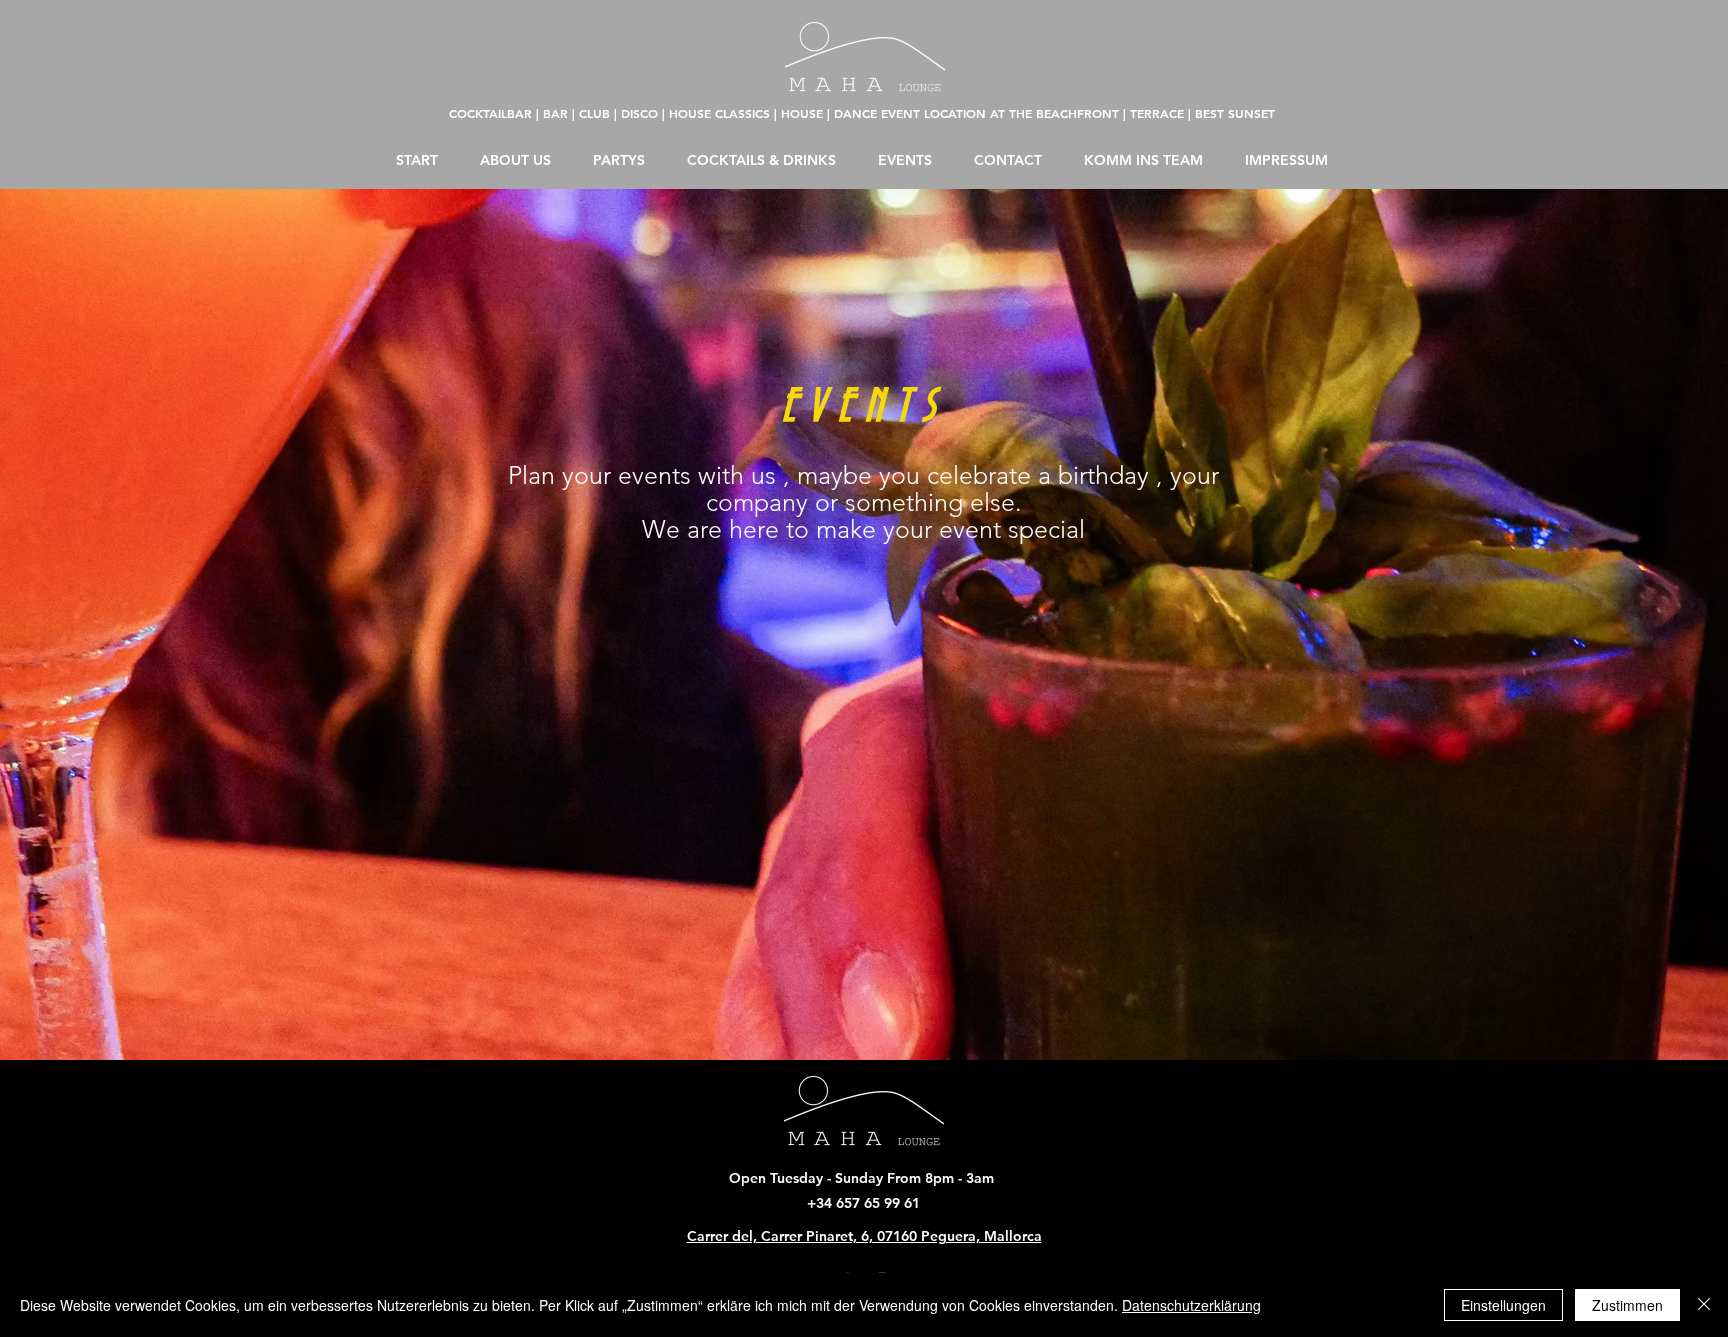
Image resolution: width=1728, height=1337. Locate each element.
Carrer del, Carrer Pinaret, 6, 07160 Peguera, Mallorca (864, 1236)
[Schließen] (1704, 1305)
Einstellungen (1503, 1305)
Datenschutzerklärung (1191, 1305)
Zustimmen (1627, 1305)
